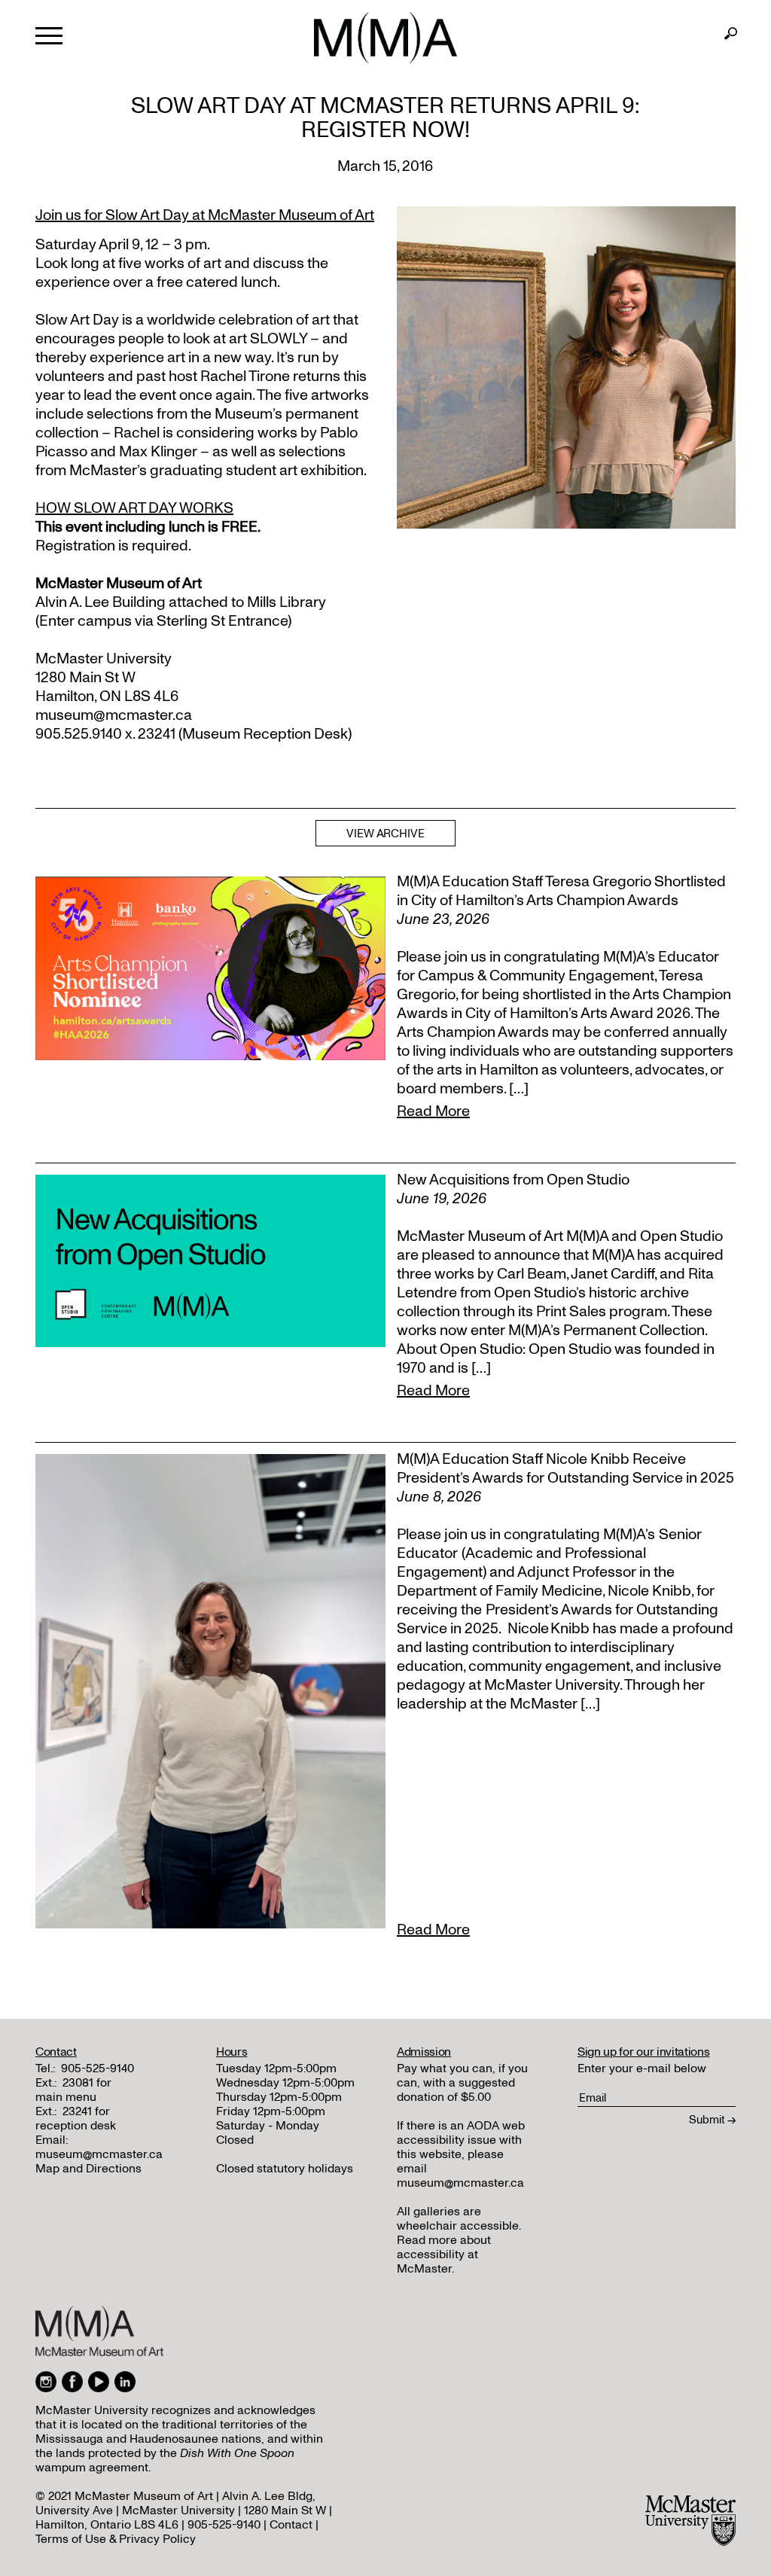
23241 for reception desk (76, 2119)
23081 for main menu (73, 2090)
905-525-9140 (98, 2068)
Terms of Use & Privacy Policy (116, 2539)
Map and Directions (88, 2169)
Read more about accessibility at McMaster (444, 2254)
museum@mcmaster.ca (99, 2154)
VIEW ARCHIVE (385, 834)
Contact (291, 2525)
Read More (433, 1111)
